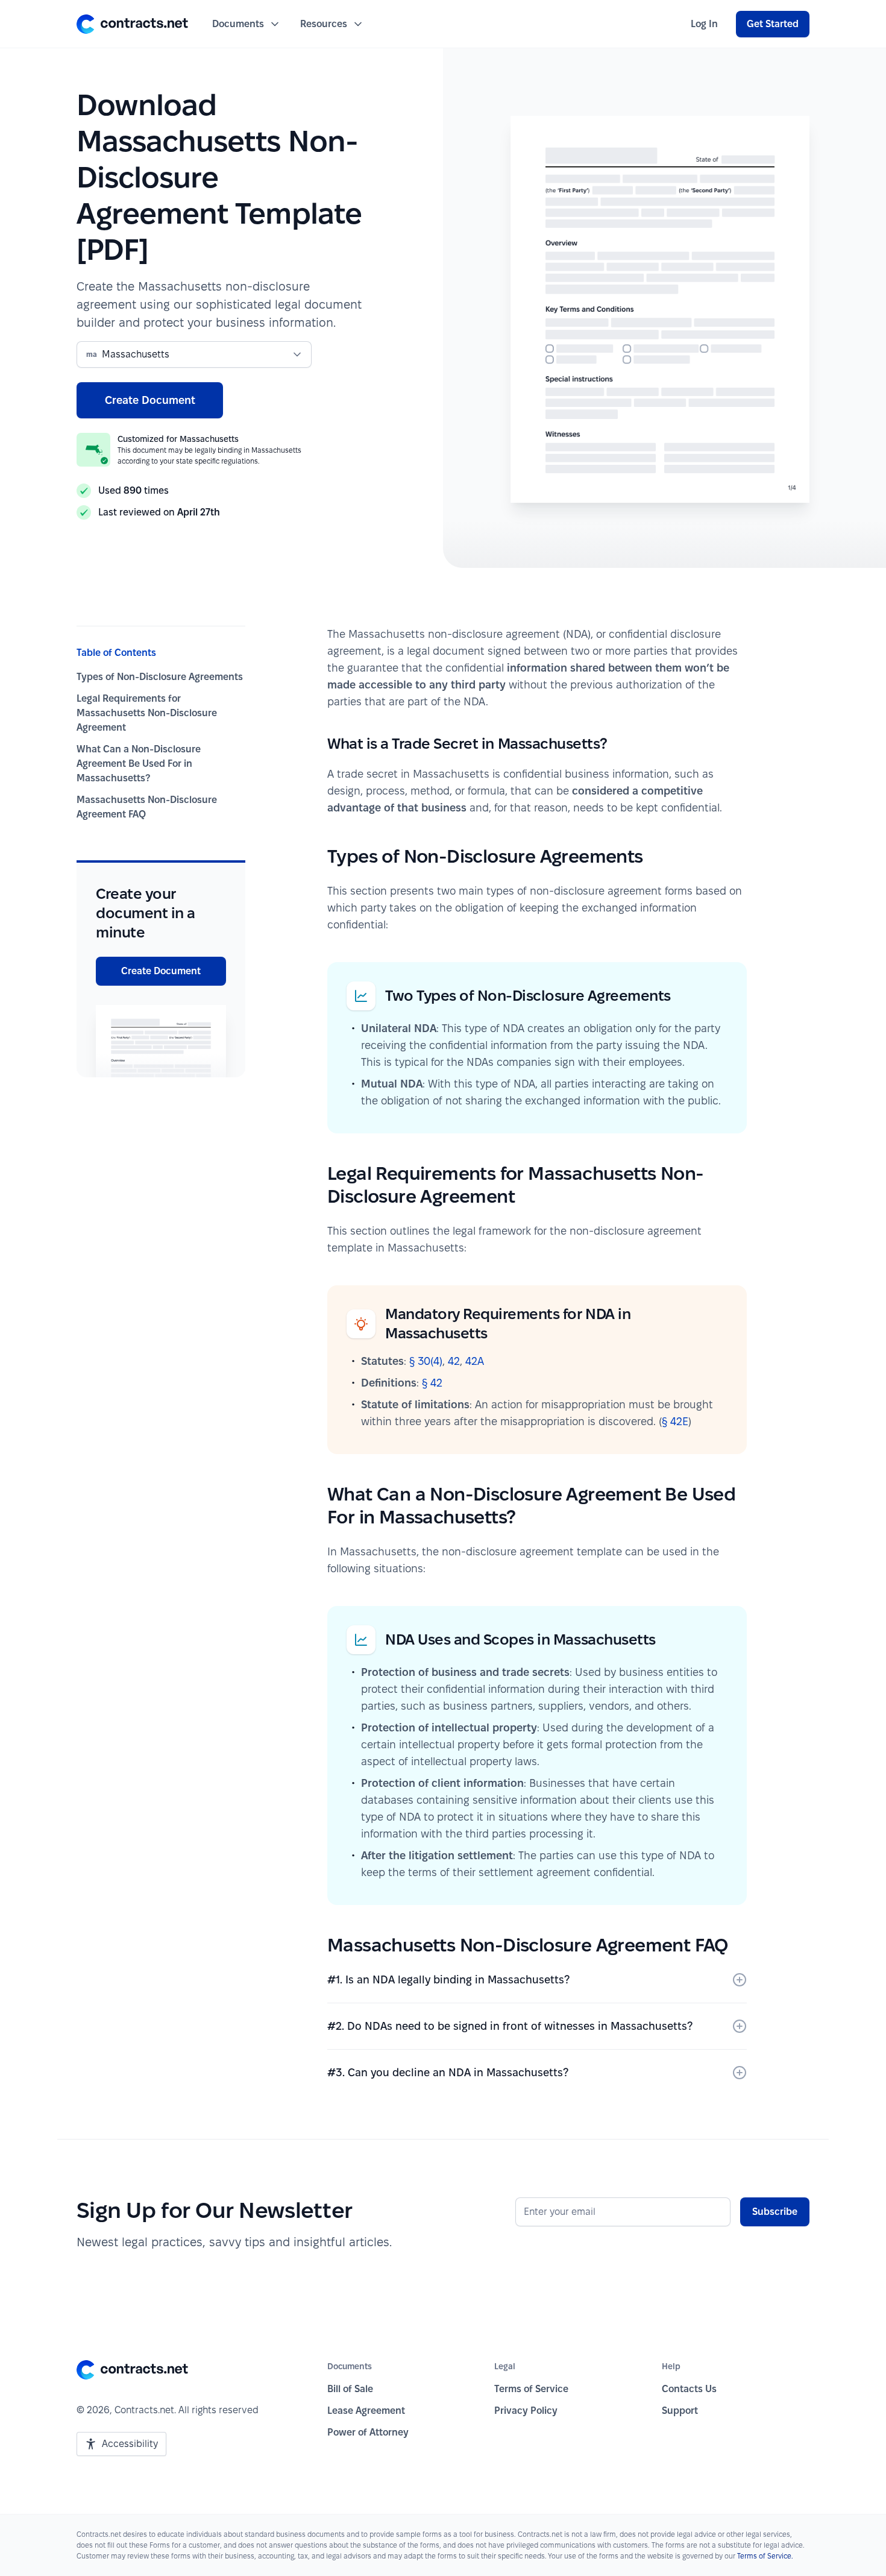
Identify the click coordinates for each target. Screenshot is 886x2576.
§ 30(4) (426, 1361)
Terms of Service (531, 2389)
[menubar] (704, 24)
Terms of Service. (765, 2556)
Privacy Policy (526, 2411)
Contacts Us (689, 2389)
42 (454, 1361)
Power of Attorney (368, 2432)
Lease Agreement (366, 2411)
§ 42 (432, 1383)
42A (475, 1361)
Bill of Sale (350, 2389)
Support (680, 2411)
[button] (132, 24)
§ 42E (675, 1421)
